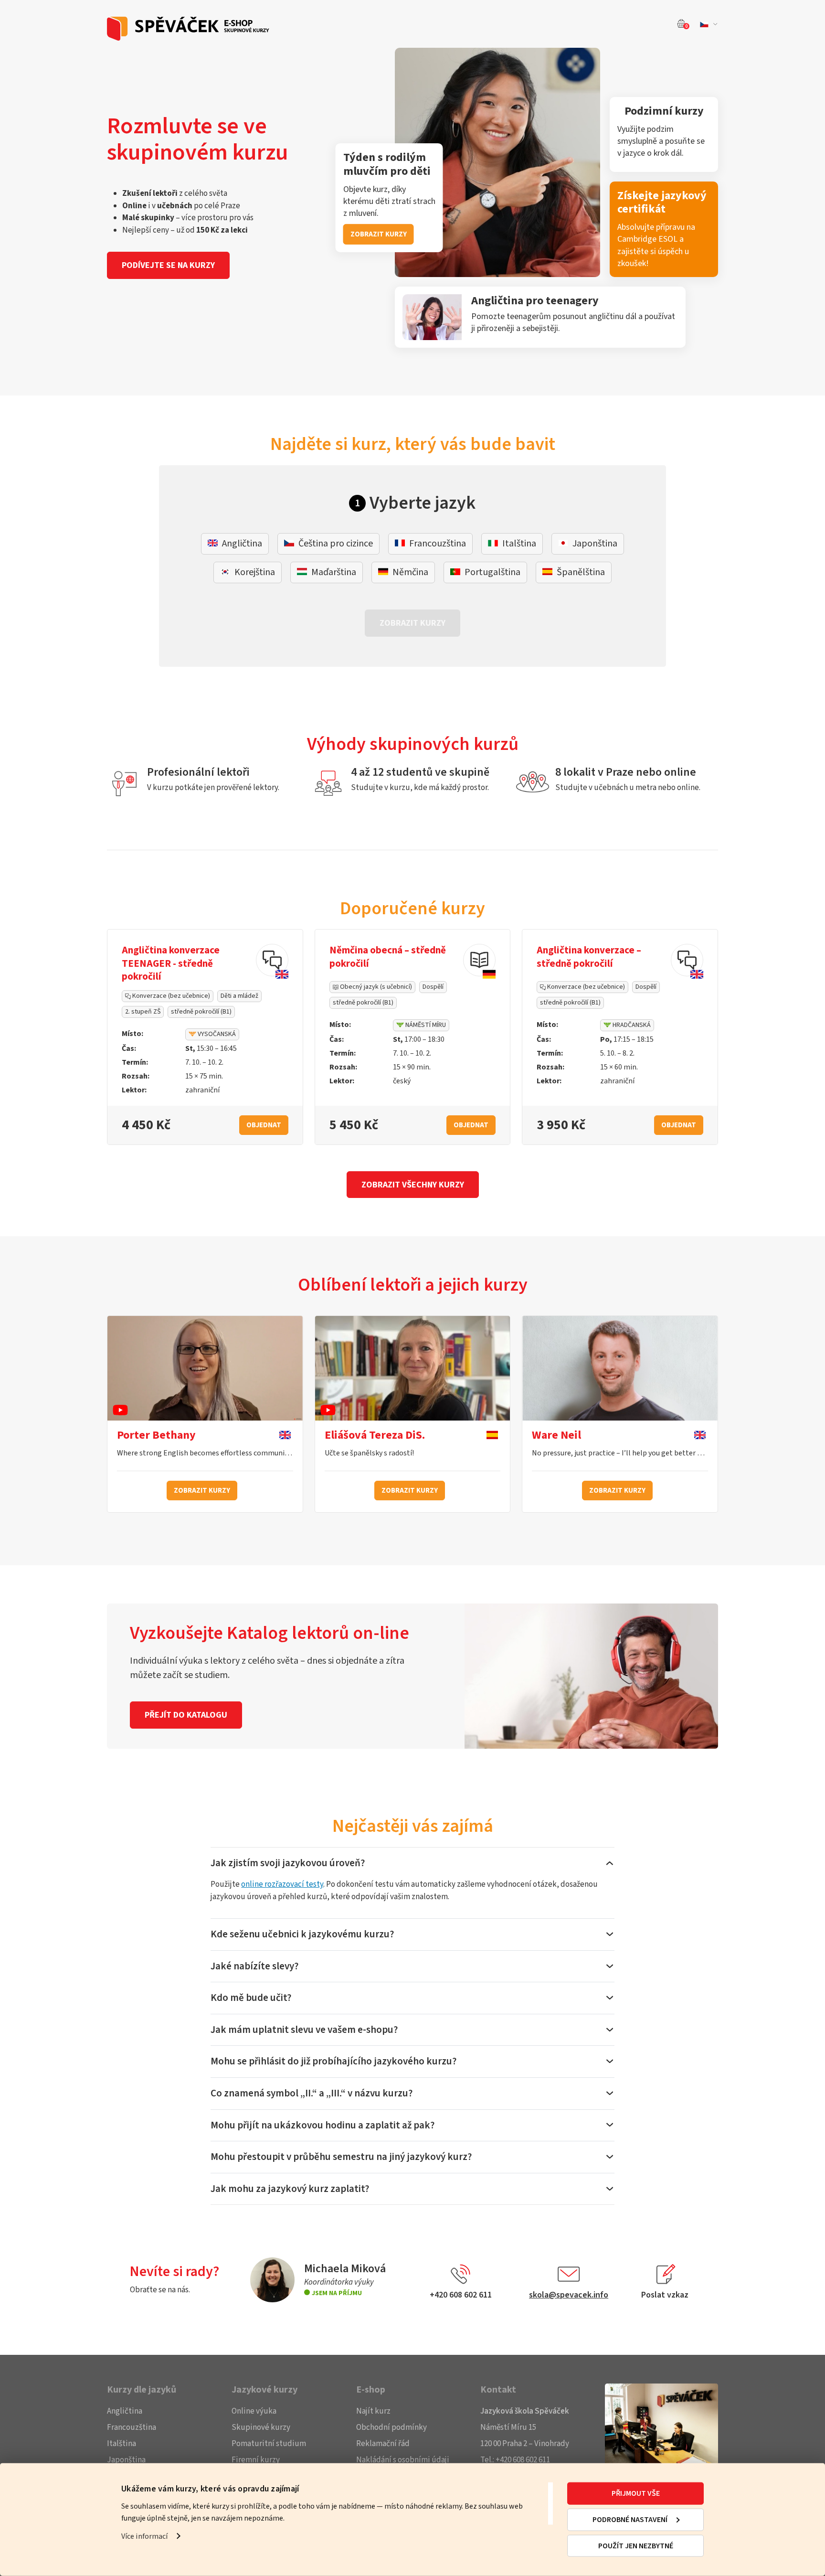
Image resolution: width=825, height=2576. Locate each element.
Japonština (126, 2460)
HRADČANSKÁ (631, 1025)
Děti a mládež (239, 996)
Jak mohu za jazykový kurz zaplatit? (290, 2189)
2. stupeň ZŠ (143, 1012)
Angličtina (125, 2411)
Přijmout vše (636, 2493)
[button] (707, 24)
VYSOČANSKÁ (216, 1034)
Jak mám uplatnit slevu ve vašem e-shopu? (304, 2030)
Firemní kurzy (256, 2460)
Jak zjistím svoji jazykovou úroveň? (288, 1863)
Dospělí (433, 987)
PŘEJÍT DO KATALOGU (186, 1715)
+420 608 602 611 (523, 2460)
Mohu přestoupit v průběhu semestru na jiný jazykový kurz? (341, 2157)
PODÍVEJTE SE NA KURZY (168, 265)
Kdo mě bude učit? (251, 1998)
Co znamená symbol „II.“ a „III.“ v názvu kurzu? (312, 2093)
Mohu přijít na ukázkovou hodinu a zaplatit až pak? (323, 2125)
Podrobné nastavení (630, 2520)
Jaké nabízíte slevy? (254, 1966)
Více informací (144, 2536)
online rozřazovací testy (282, 1884)
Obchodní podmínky (391, 2427)
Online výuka (254, 2411)
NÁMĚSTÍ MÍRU (425, 1025)
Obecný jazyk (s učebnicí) (375, 987)
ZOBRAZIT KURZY (379, 234)
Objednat (264, 1125)
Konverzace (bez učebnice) (170, 996)
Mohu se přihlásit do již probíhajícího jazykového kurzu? (333, 2061)
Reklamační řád (383, 2444)
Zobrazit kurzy (202, 1491)
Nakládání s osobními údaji (403, 2460)
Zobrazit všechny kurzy (413, 1185)
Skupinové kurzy (261, 2427)
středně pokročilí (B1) (201, 1012)
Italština (122, 2444)
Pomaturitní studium (269, 2444)
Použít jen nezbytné (636, 2546)
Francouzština (132, 2427)
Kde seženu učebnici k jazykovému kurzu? (302, 1934)
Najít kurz (373, 2411)
